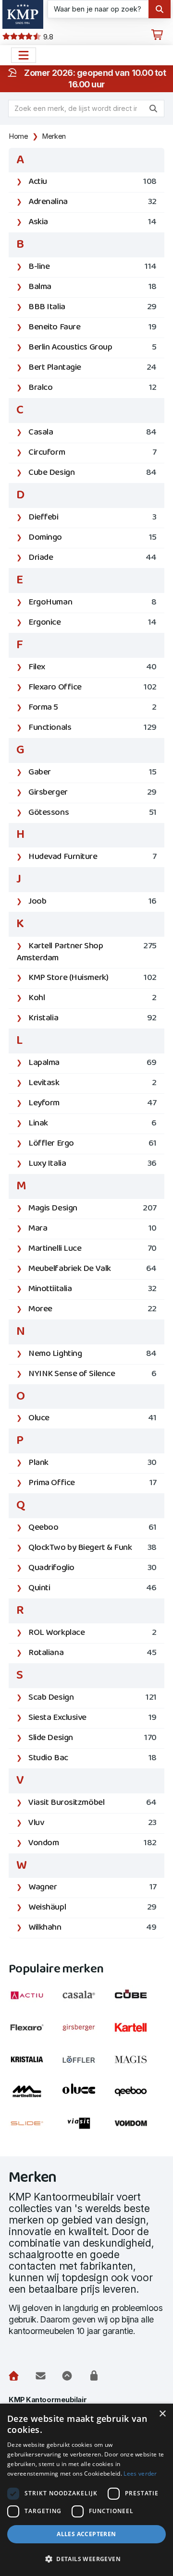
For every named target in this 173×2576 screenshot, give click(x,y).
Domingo (93, 538)
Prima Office (93, 1483)
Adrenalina (93, 202)
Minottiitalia (93, 1289)
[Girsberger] (86, 2033)
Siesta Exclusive (93, 1718)
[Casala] (86, 2001)
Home (19, 136)
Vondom (93, 1843)
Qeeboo (93, 1528)
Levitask (93, 1083)
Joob (93, 901)
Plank (93, 1463)
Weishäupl (93, 1907)
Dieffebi (93, 517)
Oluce (93, 1418)
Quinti (93, 1588)
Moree (93, 1309)
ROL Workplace (93, 1633)
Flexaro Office (93, 687)
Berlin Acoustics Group (93, 347)
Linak (93, 1123)
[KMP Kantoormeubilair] (23, 14)
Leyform (93, 1103)
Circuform (93, 453)
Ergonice (93, 623)
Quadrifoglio (93, 1568)
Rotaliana (93, 1653)
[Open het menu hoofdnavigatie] (24, 55)
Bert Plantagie (93, 368)
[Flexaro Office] (35, 2033)
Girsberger (93, 792)
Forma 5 (93, 707)
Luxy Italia (93, 1164)
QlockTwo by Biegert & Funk (93, 1548)
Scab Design (93, 1698)
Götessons (93, 813)
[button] (86, 2559)
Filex (93, 667)
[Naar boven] (67, 2376)
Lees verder (140, 2473)
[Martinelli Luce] (35, 2097)
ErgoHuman (93, 602)
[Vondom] (138, 2129)
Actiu (93, 182)
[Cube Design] (138, 2001)
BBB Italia (93, 307)
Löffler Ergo (93, 1143)
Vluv (93, 1823)
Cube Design (93, 473)
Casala (93, 432)
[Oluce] (86, 2097)
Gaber (93, 772)
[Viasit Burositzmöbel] (86, 2129)
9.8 (47, 37)
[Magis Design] (138, 2065)
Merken (54, 136)
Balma (93, 287)
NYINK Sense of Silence (93, 1374)
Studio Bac (93, 1758)
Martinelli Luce (93, 1249)
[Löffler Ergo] (86, 2065)
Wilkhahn (93, 1928)
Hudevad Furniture (93, 857)
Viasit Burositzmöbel (93, 1803)
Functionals (93, 728)
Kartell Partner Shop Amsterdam (86, 952)
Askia (93, 222)
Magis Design (93, 1208)
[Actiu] (35, 2001)
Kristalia (93, 1018)
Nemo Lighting (93, 1354)
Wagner (93, 1887)
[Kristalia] (35, 2065)
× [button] (162, 2414)
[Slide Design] (35, 2129)
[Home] (14, 2376)
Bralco (93, 388)
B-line (93, 267)
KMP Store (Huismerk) (93, 978)
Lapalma (93, 1063)
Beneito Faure (93, 327)
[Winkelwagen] (157, 35)
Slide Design (93, 1738)
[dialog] (86, 2490)
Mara (93, 1228)
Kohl (93, 998)
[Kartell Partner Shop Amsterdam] (138, 2033)
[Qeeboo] (138, 2097)
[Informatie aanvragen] (41, 2376)
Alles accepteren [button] (86, 2534)
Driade (93, 558)
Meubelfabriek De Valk (93, 1269)
